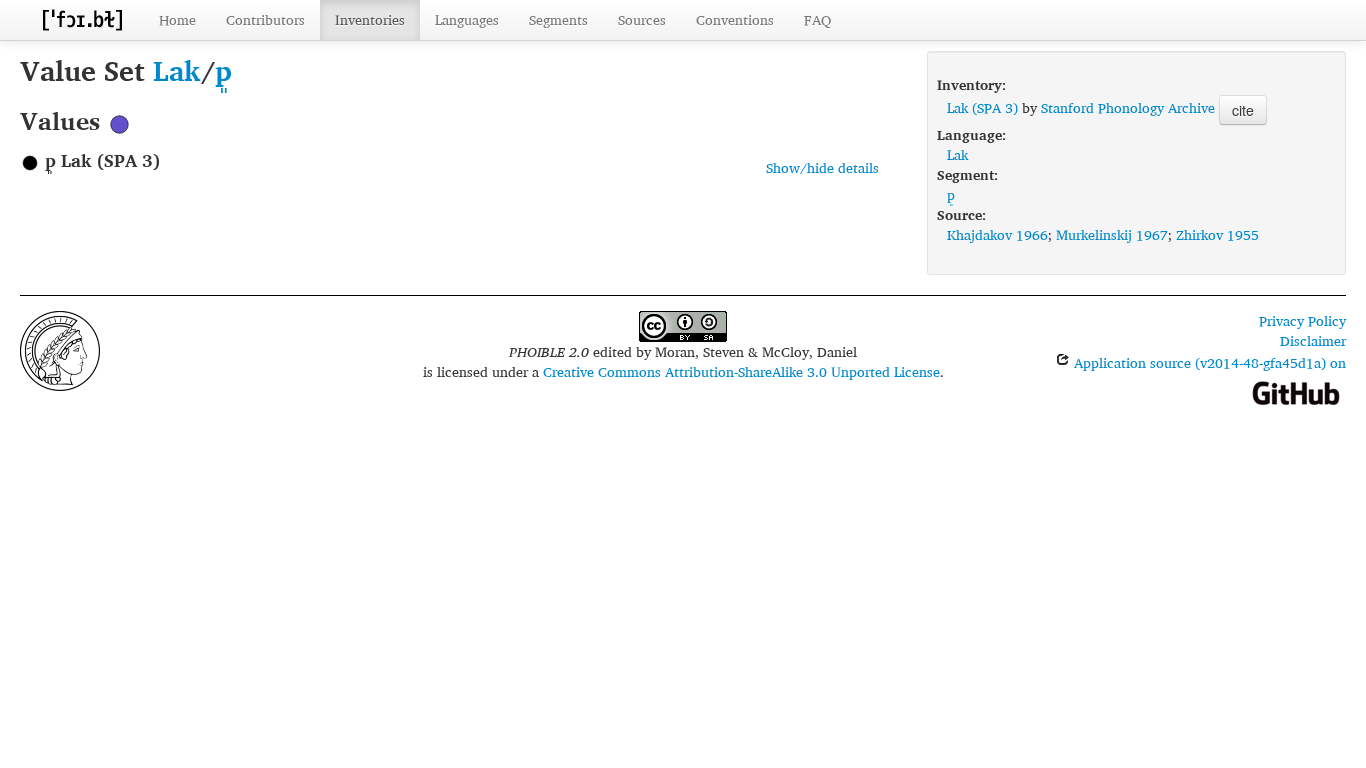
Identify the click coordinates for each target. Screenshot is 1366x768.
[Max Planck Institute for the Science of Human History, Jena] (60, 348)
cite (1243, 110)
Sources (642, 19)
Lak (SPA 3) (982, 107)
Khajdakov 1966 (997, 234)
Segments (558, 19)
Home (177, 19)
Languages (467, 19)
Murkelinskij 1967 (1112, 234)
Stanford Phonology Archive (1128, 107)
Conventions (735, 19)
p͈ (223, 70)
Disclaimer (1313, 340)
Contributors (265, 19)
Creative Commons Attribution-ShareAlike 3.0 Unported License (741, 371)
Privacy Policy (1302, 320)
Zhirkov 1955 (1217, 234)
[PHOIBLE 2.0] (82, 19)
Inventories (370, 19)
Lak (177, 70)
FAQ (817, 19)
